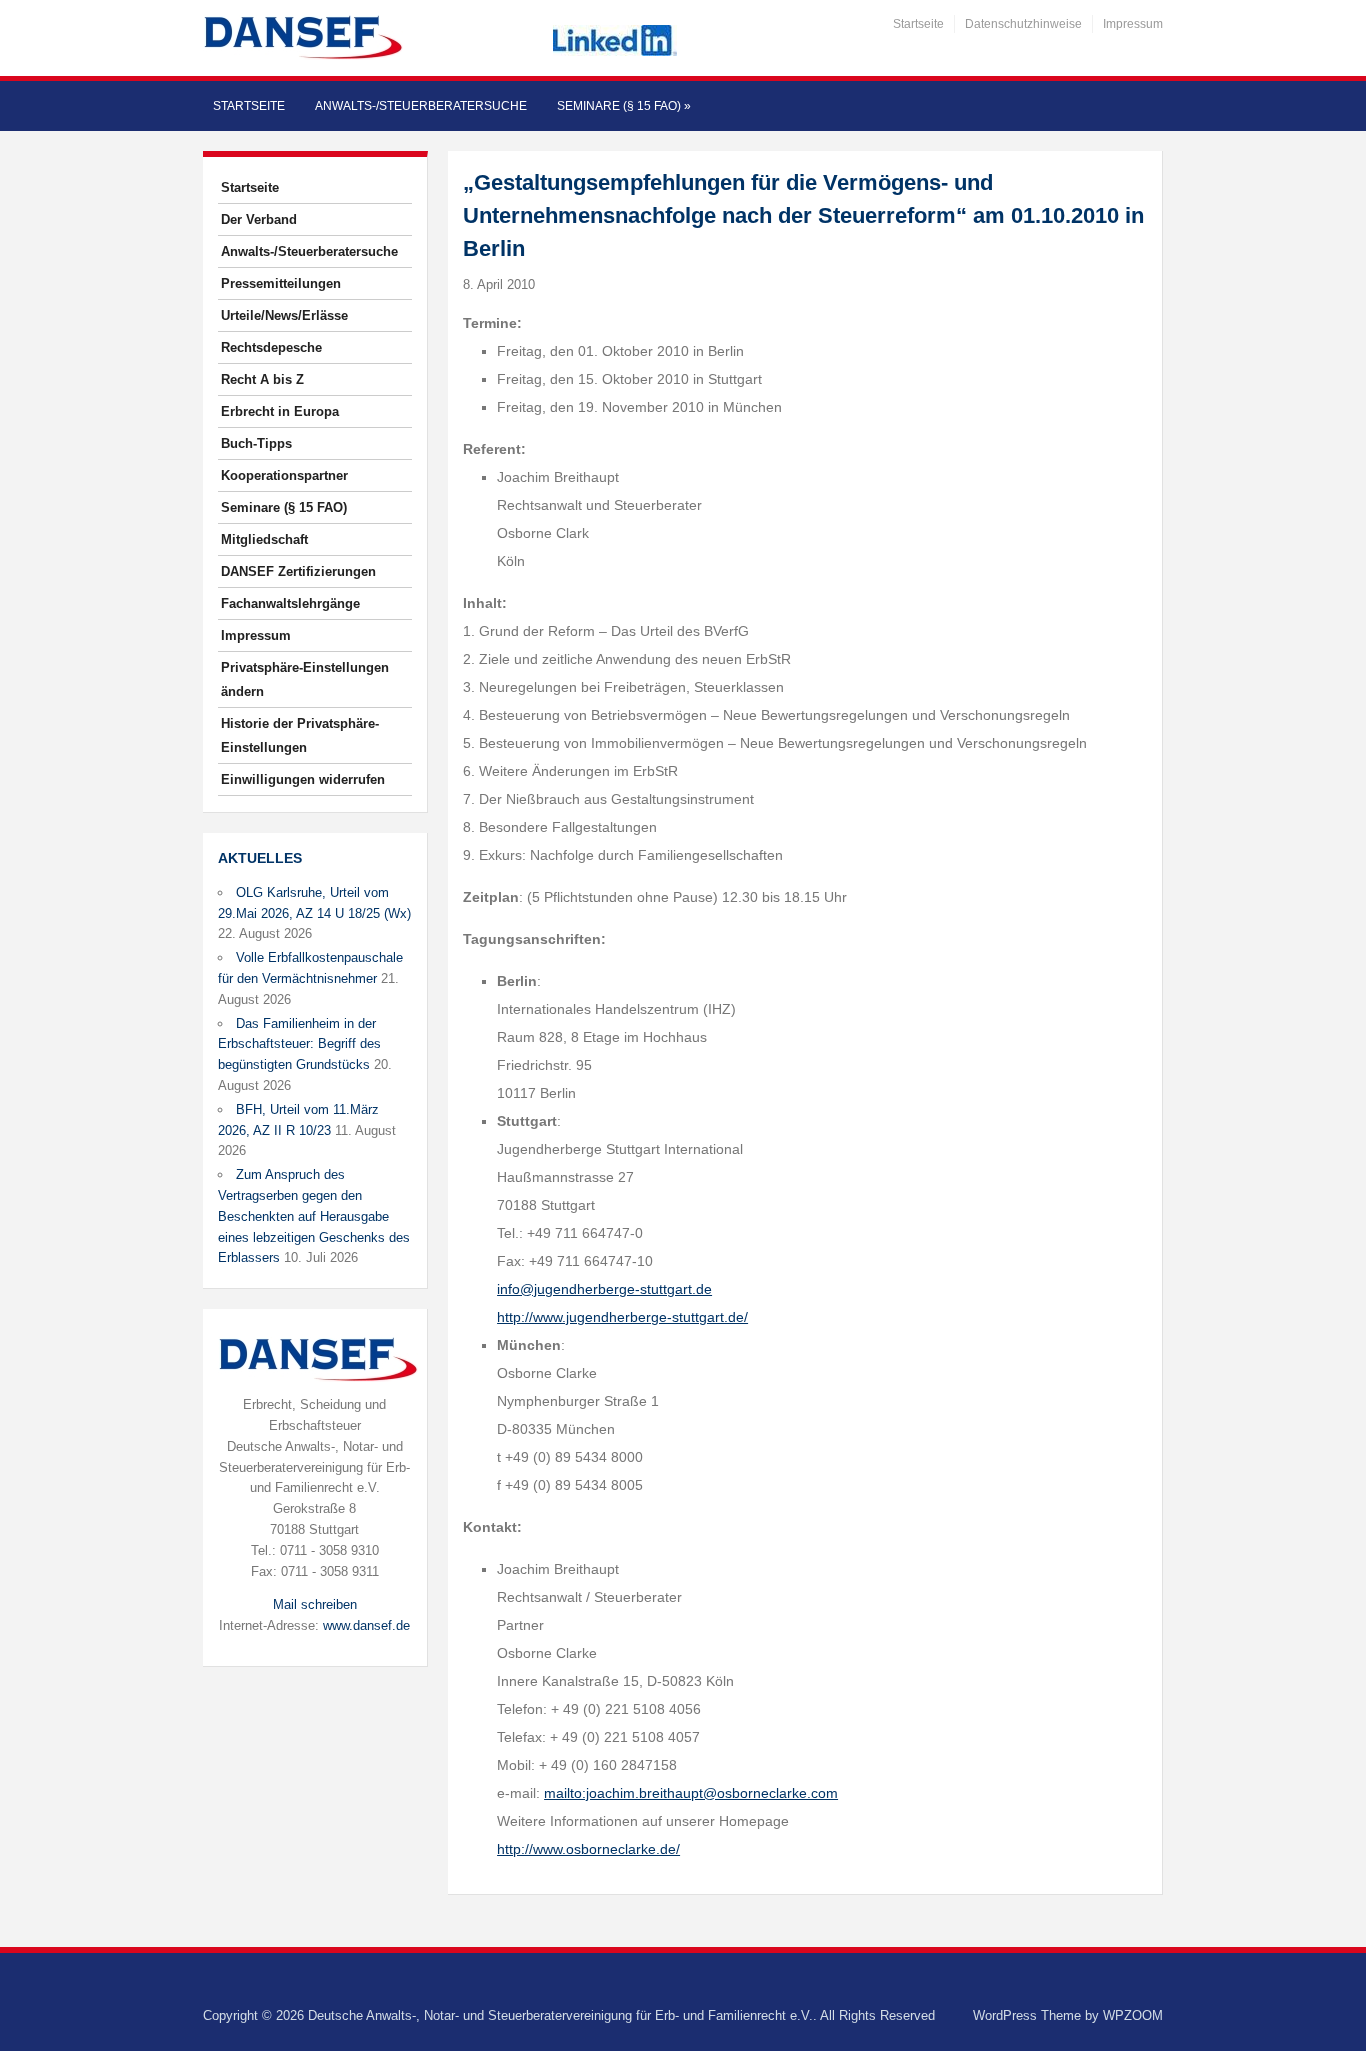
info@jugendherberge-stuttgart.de (604, 1289)
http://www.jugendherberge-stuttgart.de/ (622, 1317)
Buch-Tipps (256, 443)
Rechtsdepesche (271, 347)
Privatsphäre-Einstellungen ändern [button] (305, 679)
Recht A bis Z (262, 379)
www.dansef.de (366, 1625)
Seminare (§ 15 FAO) (624, 106)
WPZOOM (1133, 2015)
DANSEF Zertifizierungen (298, 571)
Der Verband (259, 219)
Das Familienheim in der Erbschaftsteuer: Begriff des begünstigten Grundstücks (299, 1044)
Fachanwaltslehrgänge (290, 603)
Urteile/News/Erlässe (284, 315)
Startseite (918, 24)
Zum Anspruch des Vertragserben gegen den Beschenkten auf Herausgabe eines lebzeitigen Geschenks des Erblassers (314, 1216)
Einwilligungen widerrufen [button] (303, 779)
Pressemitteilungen (281, 283)
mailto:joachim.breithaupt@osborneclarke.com (691, 1793)
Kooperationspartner (284, 475)
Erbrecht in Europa (280, 411)
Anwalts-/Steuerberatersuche (421, 106)
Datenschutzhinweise (1023, 24)
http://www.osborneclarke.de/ (588, 1849)
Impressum (1133, 24)
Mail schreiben (315, 1604)
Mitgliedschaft (264, 539)
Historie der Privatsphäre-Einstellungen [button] (300, 735)
